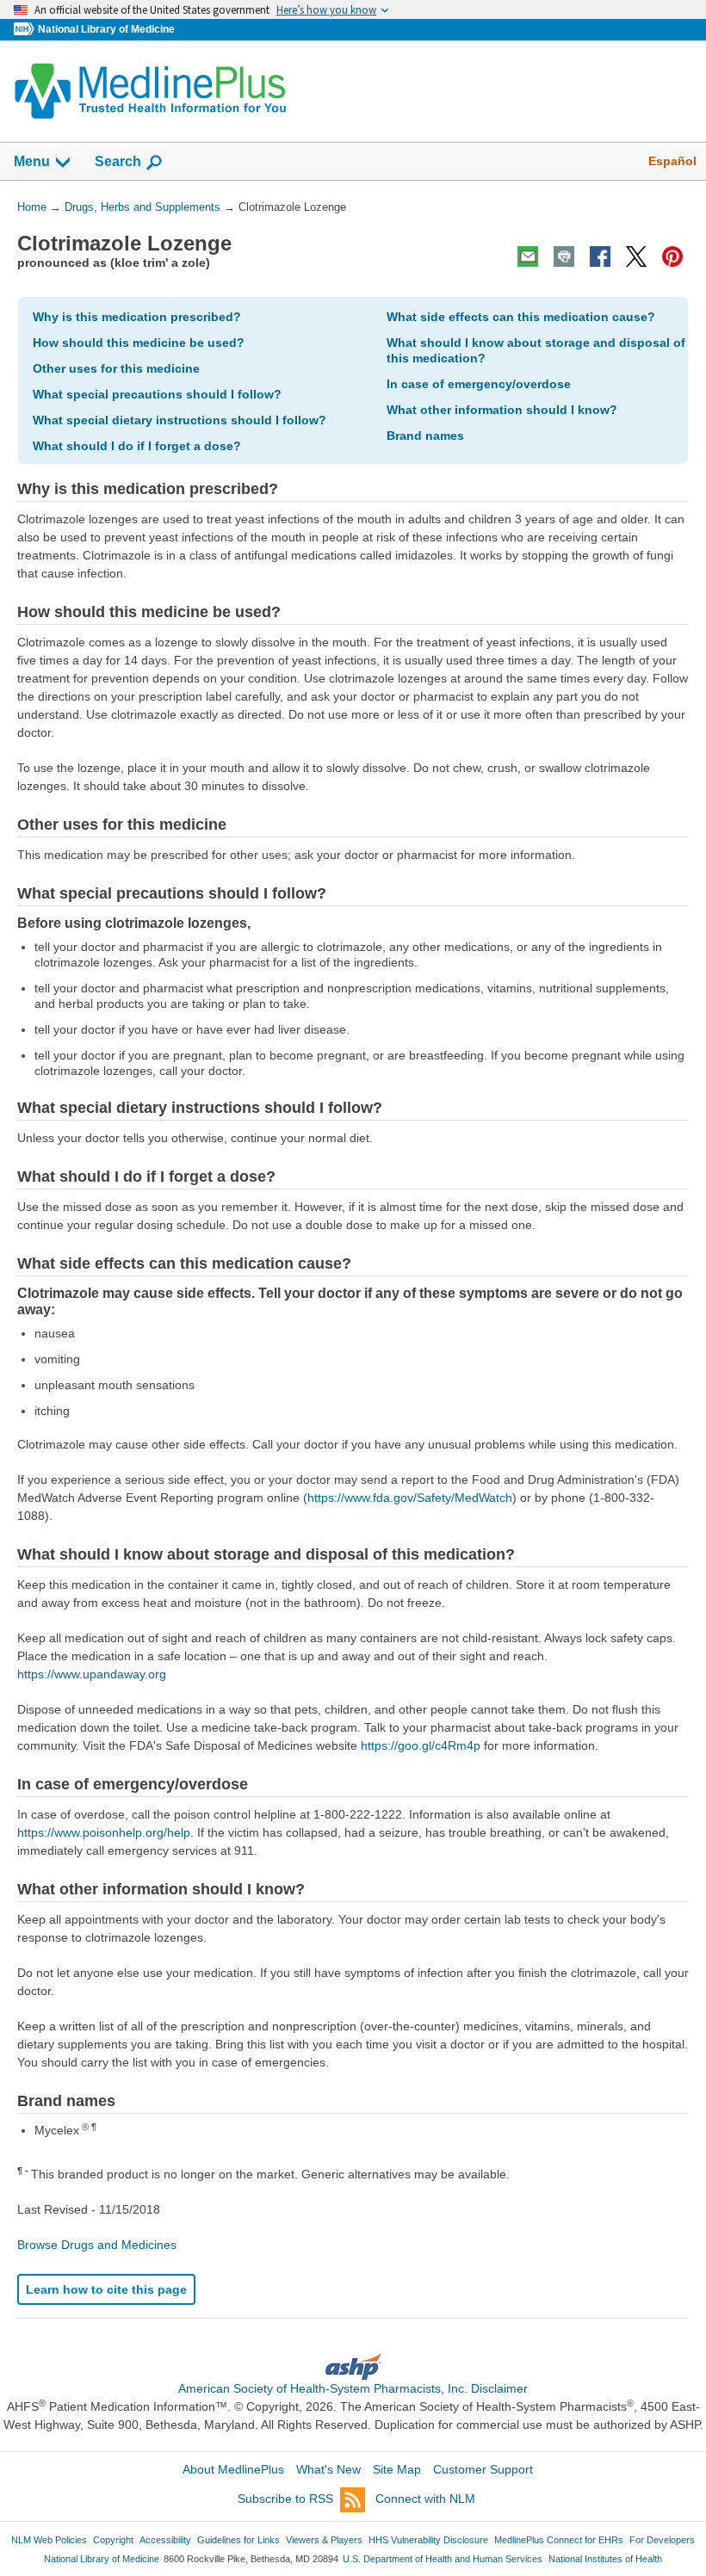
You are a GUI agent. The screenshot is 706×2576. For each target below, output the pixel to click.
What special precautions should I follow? (157, 394)
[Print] (564, 256)
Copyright (113, 2540)
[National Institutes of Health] (26, 30)
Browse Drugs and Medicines (97, 2245)
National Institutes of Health (605, 2559)
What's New (328, 2469)
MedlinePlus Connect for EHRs (559, 2540)
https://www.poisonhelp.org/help (104, 1832)
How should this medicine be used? (139, 343)
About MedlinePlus (233, 2469)
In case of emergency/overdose (479, 384)
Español (672, 161)
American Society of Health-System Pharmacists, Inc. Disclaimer (353, 2388)
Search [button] (118, 161)
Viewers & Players (324, 2540)
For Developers (662, 2540)
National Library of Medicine (106, 29)
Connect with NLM (425, 2499)
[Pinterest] (672, 256)
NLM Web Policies (49, 2540)
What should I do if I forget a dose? (137, 446)
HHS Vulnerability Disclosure (428, 2540)
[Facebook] (600, 256)
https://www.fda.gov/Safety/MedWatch (410, 1498)
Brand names (425, 436)
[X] (636, 256)
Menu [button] (32, 161)
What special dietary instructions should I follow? (180, 420)
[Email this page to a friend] (528, 256)
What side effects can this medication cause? (521, 317)
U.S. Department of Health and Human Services (443, 2559)
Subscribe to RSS (285, 2499)
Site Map (397, 2469)
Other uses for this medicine (116, 368)
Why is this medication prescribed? (137, 317)
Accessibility (165, 2540)
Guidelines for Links (238, 2540)
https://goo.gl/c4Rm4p (421, 1745)
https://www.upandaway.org (92, 1674)
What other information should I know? (502, 410)
